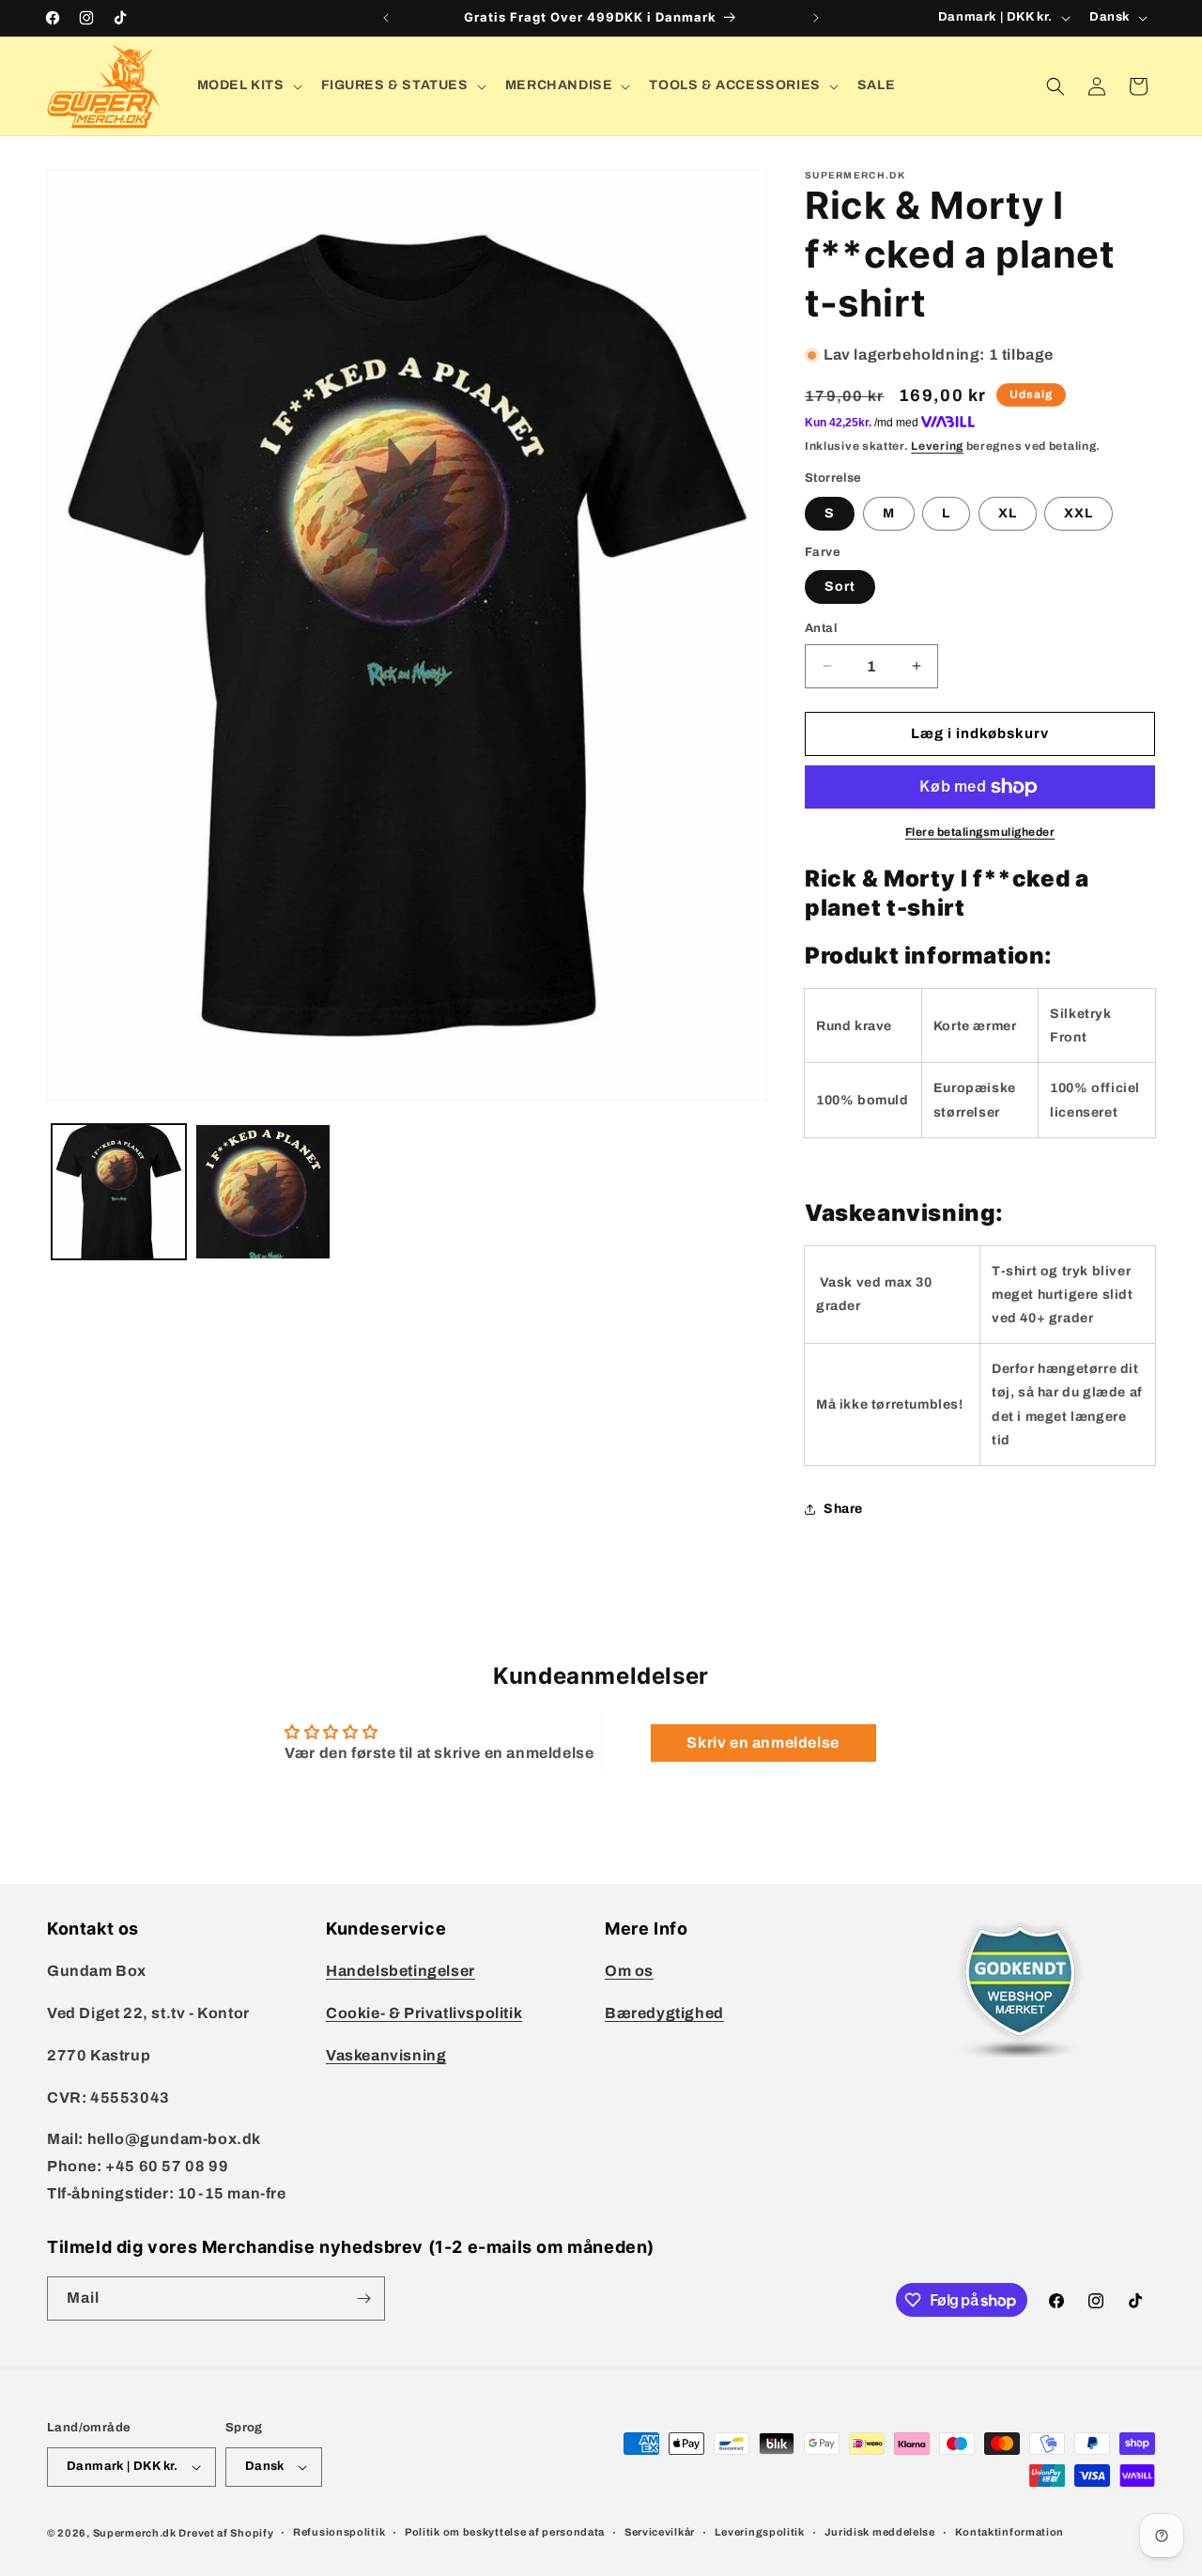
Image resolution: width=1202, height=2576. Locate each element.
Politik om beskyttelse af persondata (505, 2532)
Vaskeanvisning (386, 2055)
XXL (1079, 513)
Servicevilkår (660, 2532)
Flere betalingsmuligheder (980, 832)
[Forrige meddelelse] (386, 18)
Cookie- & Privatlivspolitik (424, 2013)
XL (1008, 513)
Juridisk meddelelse (880, 2532)
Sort (840, 586)
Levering (937, 446)
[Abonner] (363, 2298)
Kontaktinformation (1010, 2532)
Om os (629, 1971)
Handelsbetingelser (401, 1971)
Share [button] (843, 1509)
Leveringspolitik (760, 2532)
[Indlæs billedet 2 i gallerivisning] (262, 1191)
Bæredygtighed (664, 2013)
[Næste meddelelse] (816, 18)
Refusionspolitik (339, 2532)
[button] (248, 85)
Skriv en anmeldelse (763, 1743)
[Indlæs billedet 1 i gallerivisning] (119, 1191)
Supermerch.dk (135, 2533)
